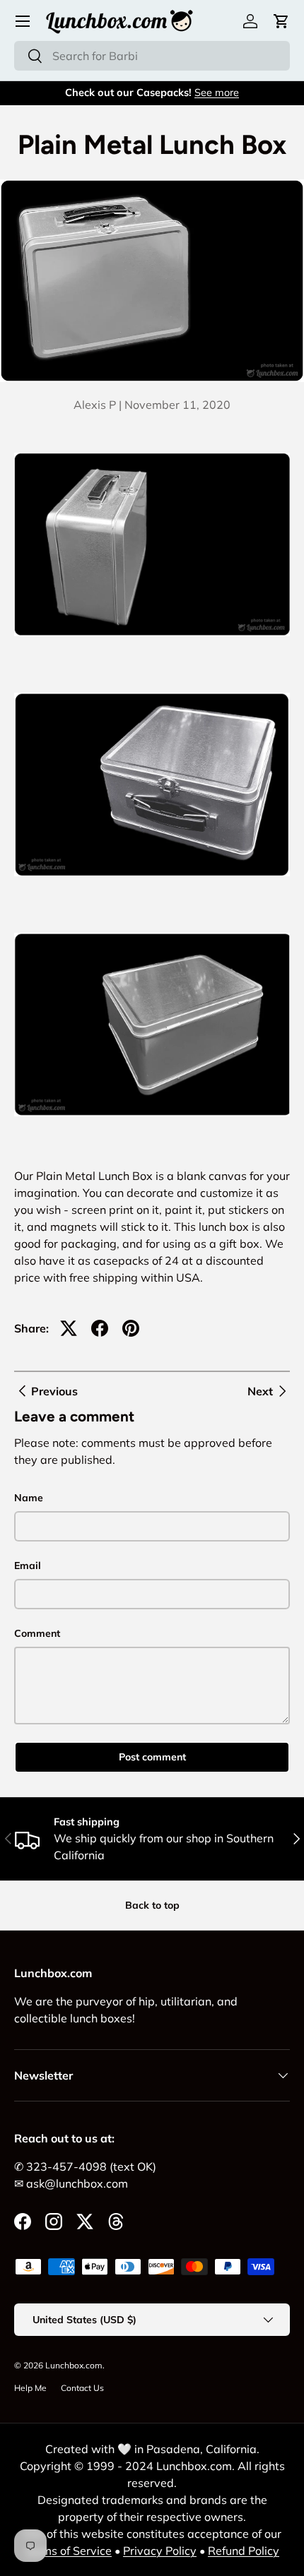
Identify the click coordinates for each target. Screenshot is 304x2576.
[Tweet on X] (69, 1328)
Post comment (152, 1757)
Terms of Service (68, 2551)
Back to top (152, 1905)
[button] (281, 21)
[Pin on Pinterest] (131, 1328)
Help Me (30, 2388)
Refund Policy (244, 2551)
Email (28, 1566)
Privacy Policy (160, 2551)
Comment (37, 1633)
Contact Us (82, 2388)
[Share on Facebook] (100, 1328)
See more (217, 93)
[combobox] (152, 56)
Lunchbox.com (74, 2365)
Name (29, 1498)
